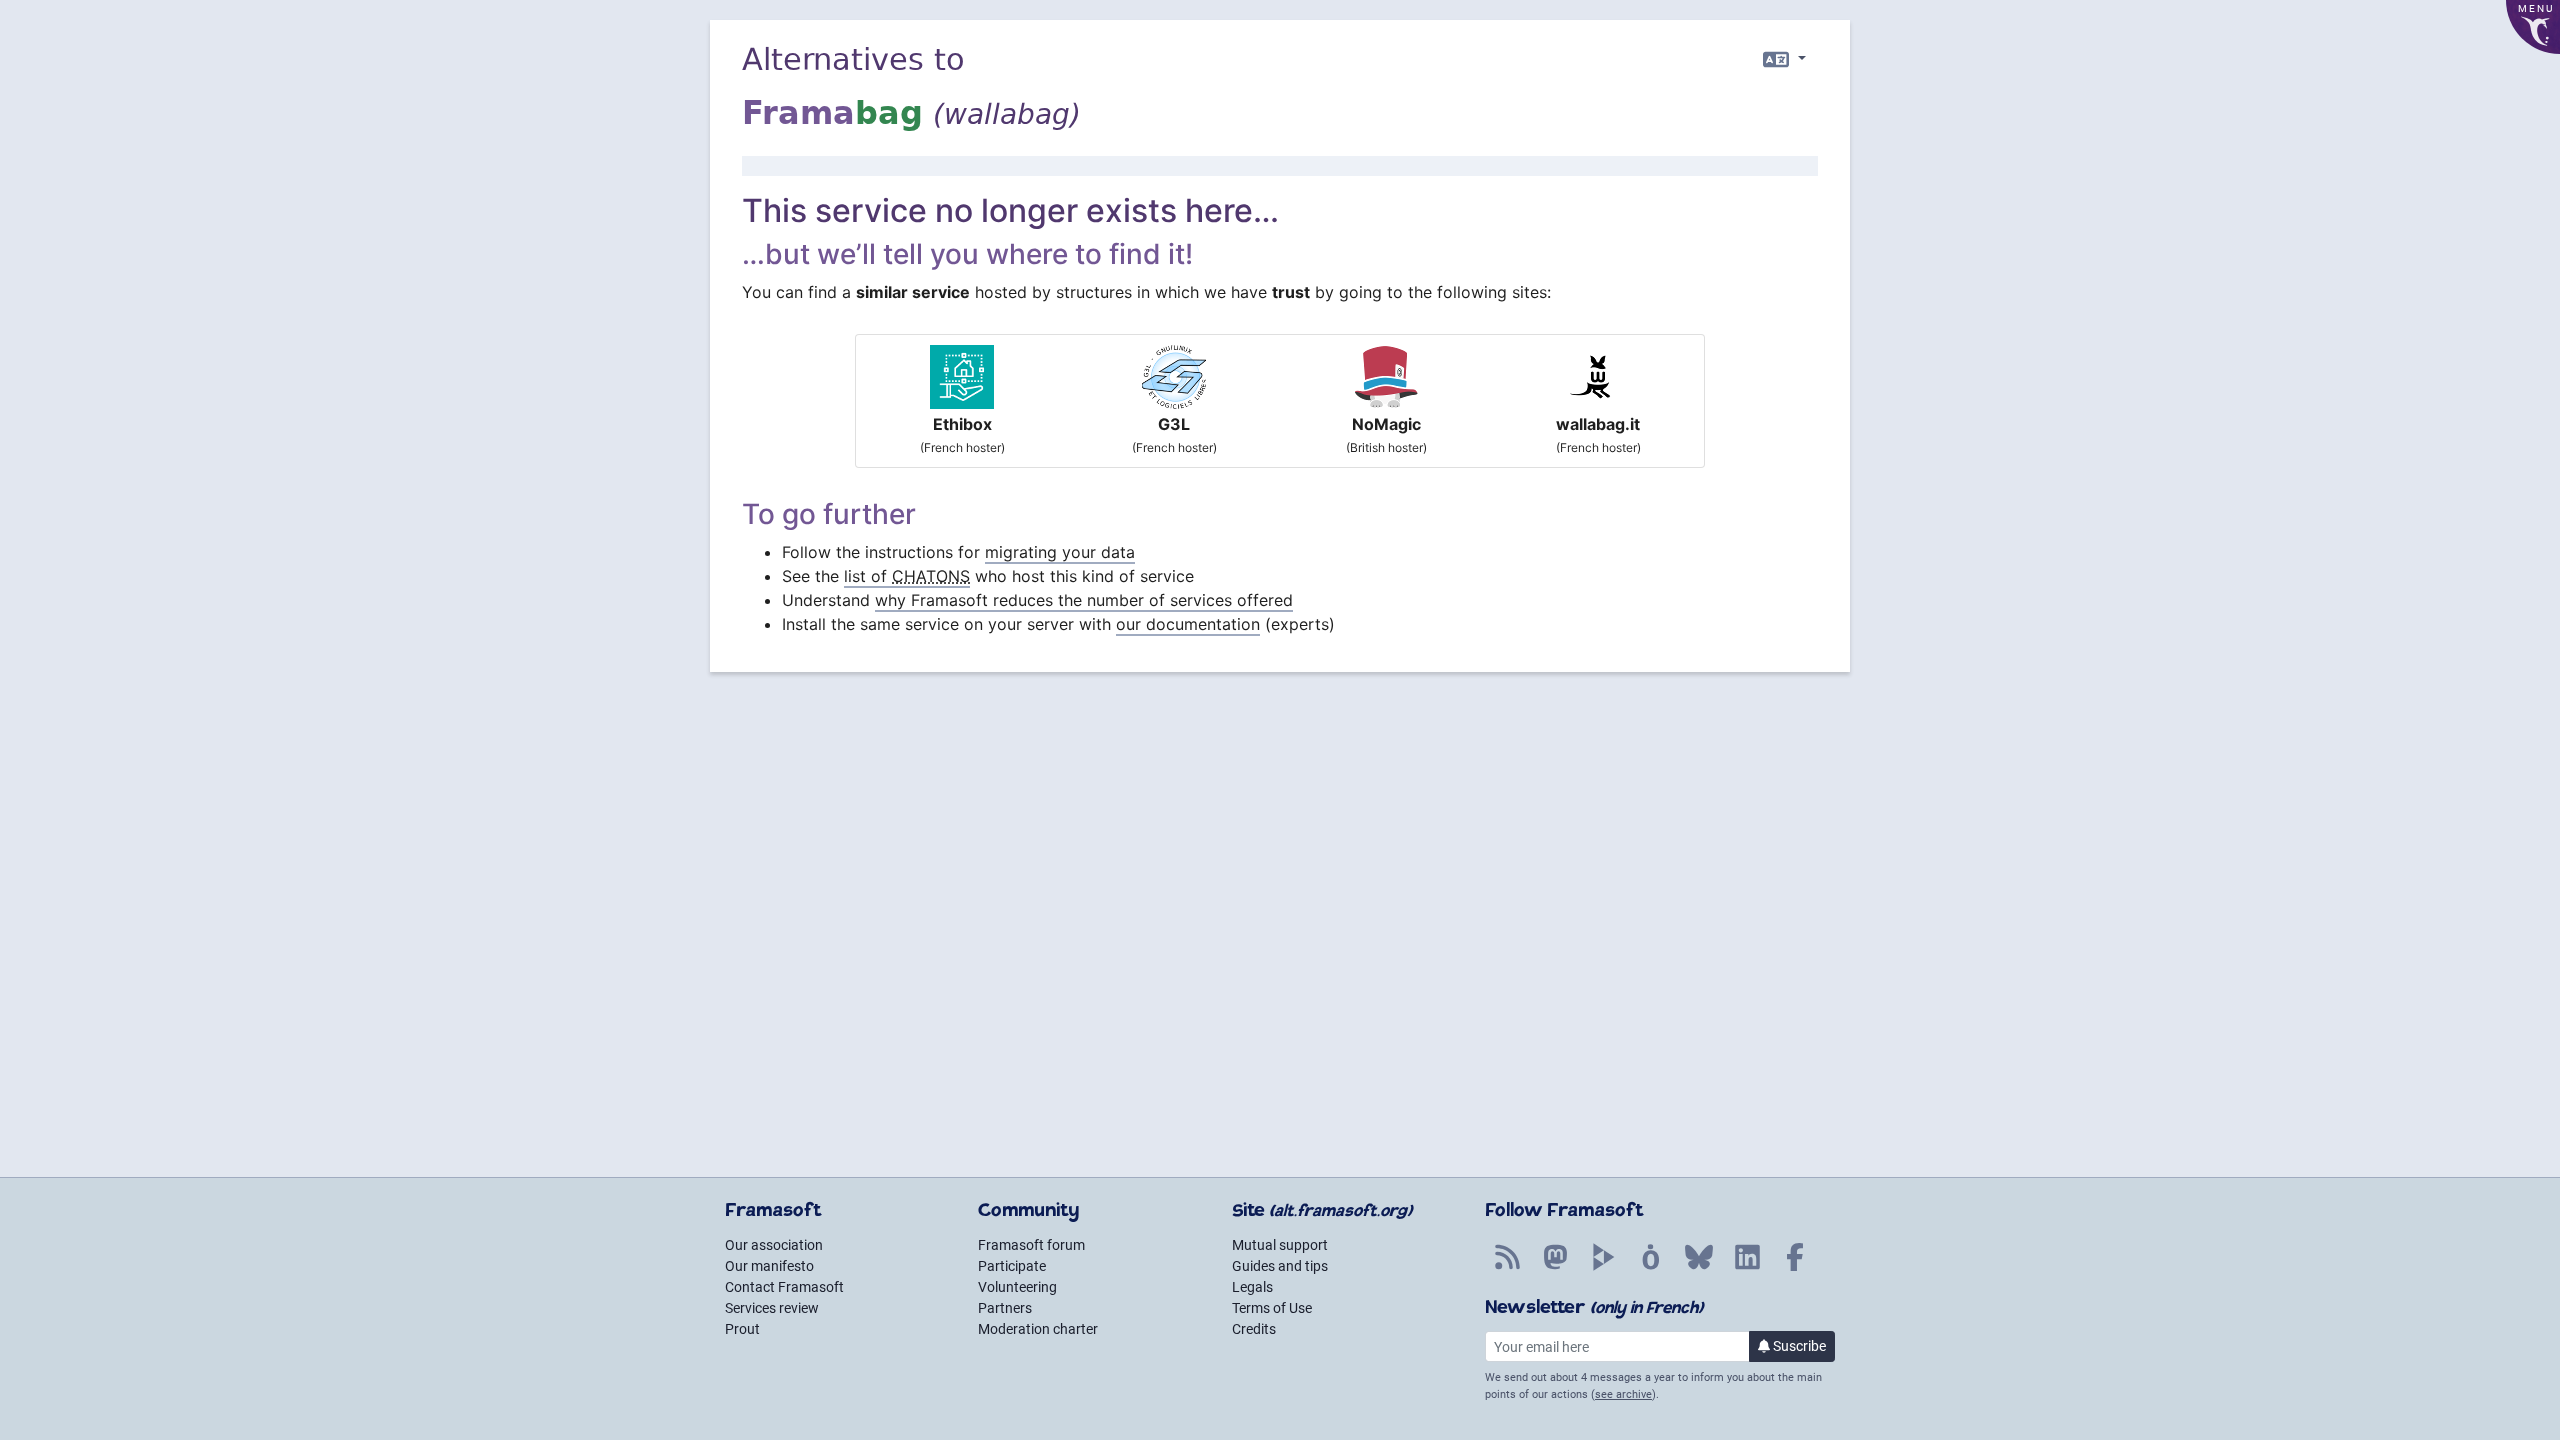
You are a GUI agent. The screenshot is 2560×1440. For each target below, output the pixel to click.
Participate (1012, 1266)
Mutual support (1280, 1245)
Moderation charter (1038, 1329)
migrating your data (1060, 552)
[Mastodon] (1555, 1268)
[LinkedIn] (1747, 1268)
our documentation (1188, 624)
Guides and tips (1280, 1266)
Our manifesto (769, 1266)
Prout (742, 1329)
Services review (772, 1308)
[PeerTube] (1603, 1268)
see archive (1623, 1394)
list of (907, 576)
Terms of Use (1272, 1308)
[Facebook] (1795, 1268)
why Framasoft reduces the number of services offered (1084, 600)
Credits (1254, 1329)
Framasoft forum (1031, 1245)
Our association (774, 1245)
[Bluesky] (1699, 1268)
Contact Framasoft (784, 1287)
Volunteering (1017, 1287)
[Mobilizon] (1651, 1268)
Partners (1005, 1308)
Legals (1252, 1287)
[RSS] (1507, 1268)
